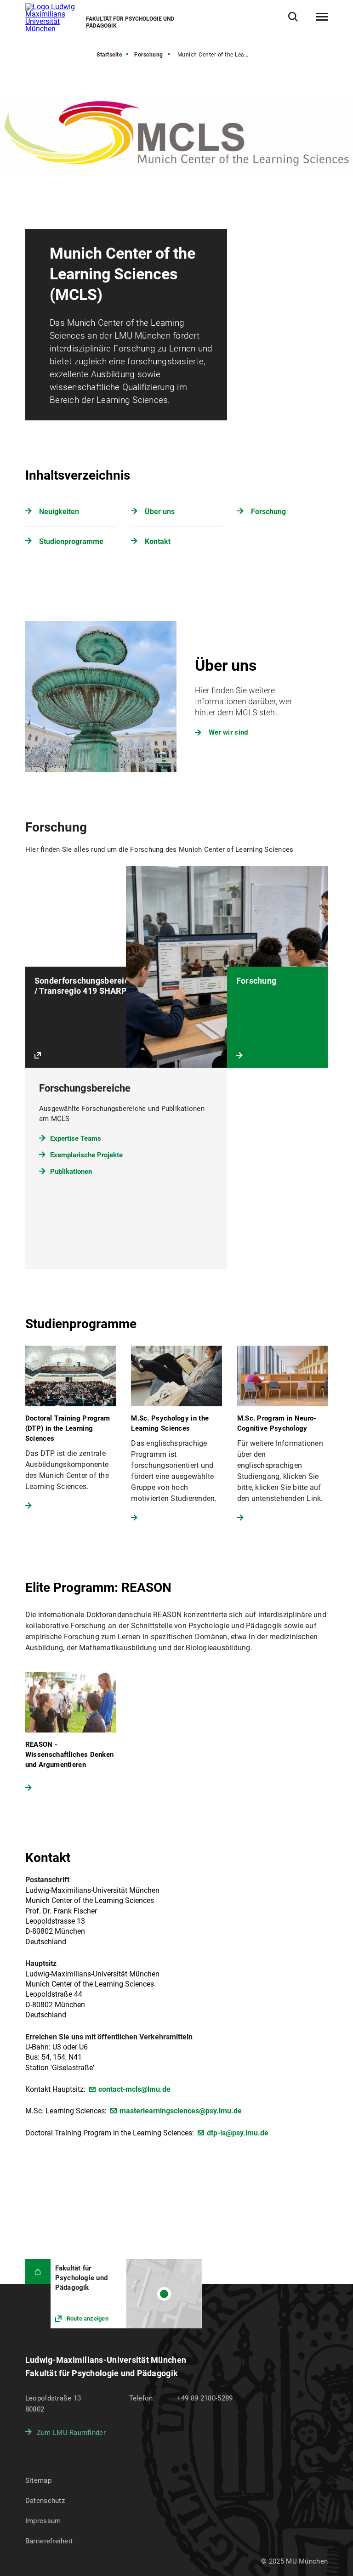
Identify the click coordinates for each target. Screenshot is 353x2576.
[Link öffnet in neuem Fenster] (126, 2294)
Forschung (149, 55)
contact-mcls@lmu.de (134, 2089)
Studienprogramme (71, 541)
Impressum (43, 2521)
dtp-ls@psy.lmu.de (238, 2133)
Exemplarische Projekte (86, 1155)
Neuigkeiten (59, 512)
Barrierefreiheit (49, 2541)
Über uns (160, 512)
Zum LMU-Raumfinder (71, 2433)
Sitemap (38, 2480)
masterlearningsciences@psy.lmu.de (181, 2111)
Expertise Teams (76, 1138)
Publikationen (71, 1172)
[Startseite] (38, 2272)
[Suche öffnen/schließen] (293, 17)
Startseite (109, 55)
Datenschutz (45, 2501)
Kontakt (158, 541)
